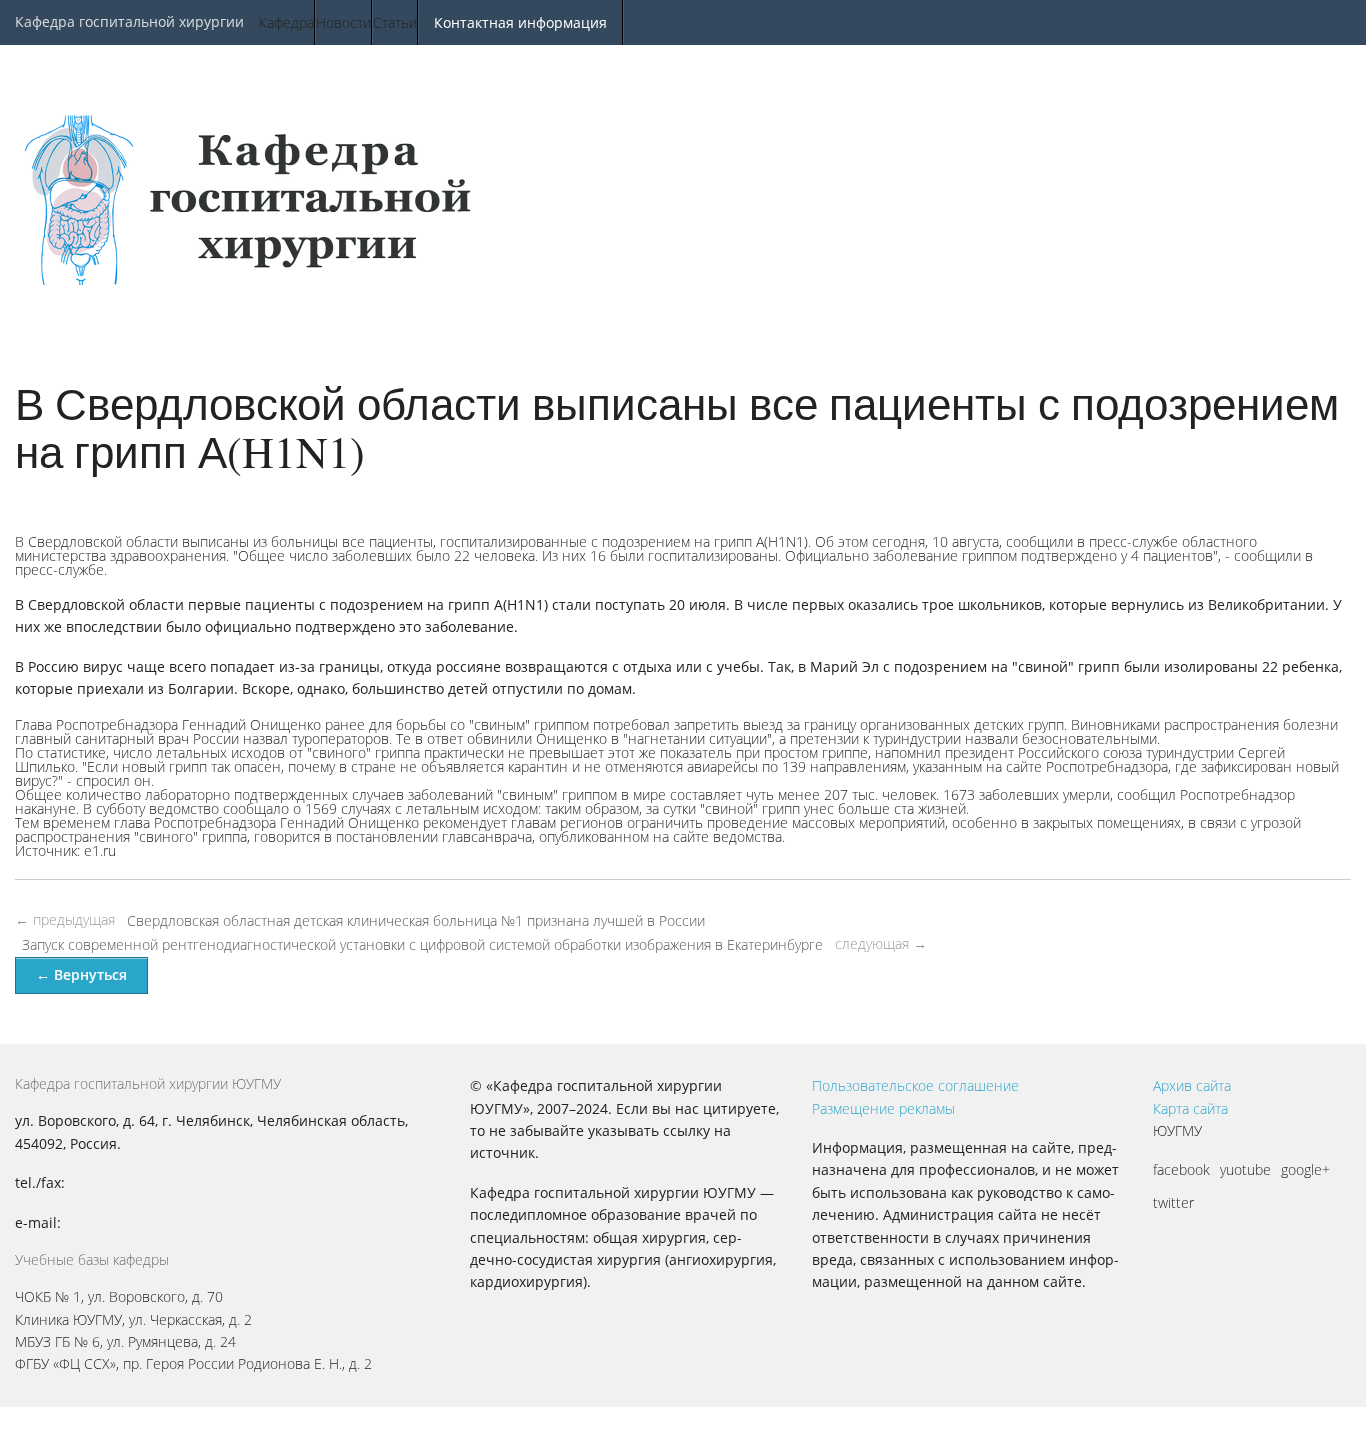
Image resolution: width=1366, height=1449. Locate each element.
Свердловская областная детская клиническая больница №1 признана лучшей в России (416, 920)
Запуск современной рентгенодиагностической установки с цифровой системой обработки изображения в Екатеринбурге (422, 944)
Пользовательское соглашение (915, 1085)
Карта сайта (1190, 1108)
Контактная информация (520, 22)
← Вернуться (81, 974)
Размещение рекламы (883, 1108)
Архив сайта (1192, 1085)
